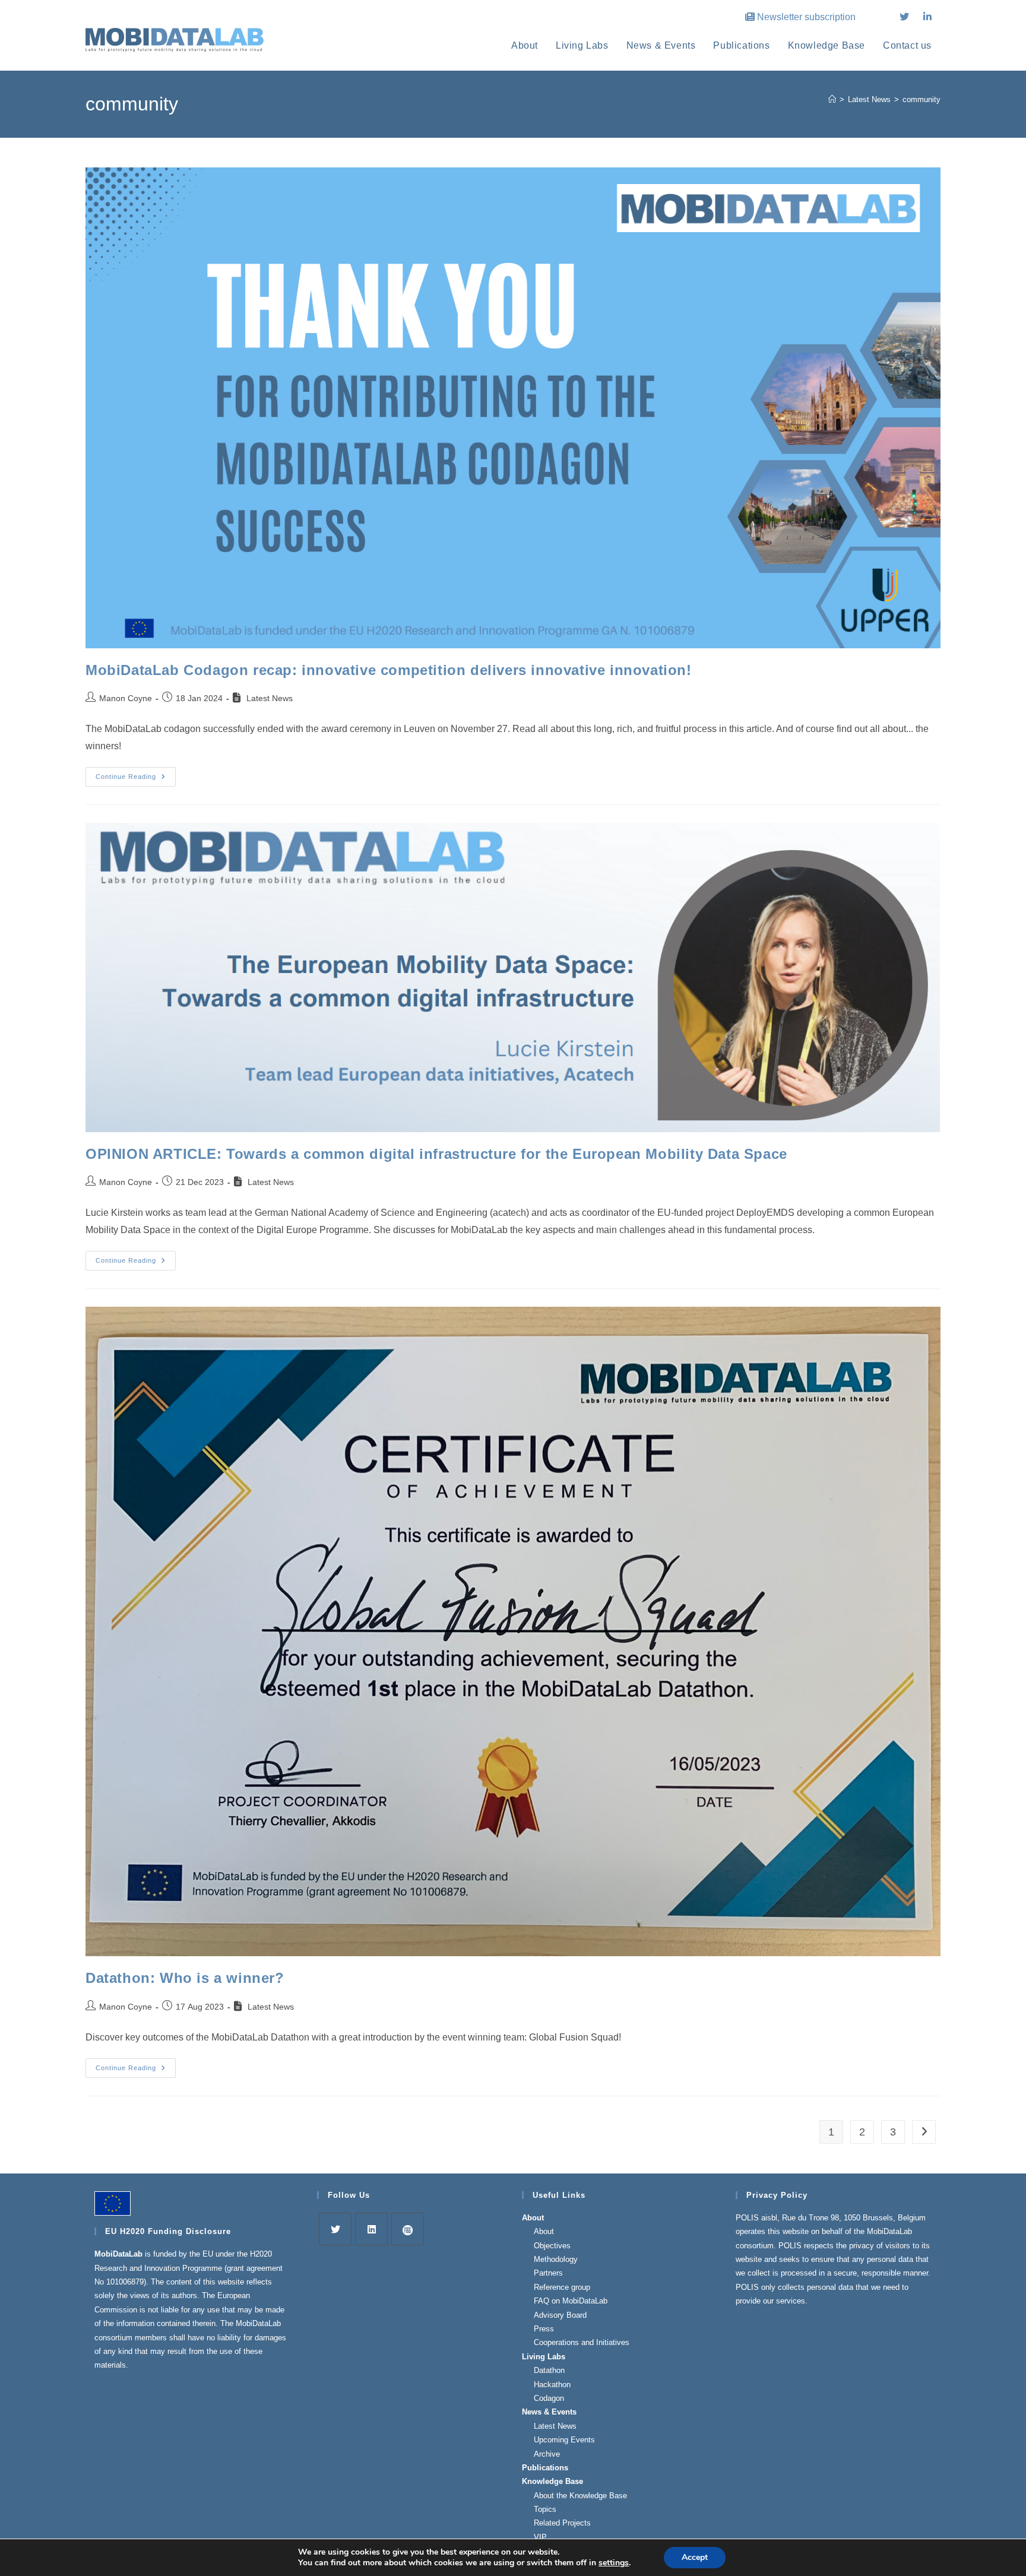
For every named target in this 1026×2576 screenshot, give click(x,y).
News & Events (549, 2412)
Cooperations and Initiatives (582, 2342)
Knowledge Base (552, 2481)
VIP (540, 2537)
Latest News (555, 2426)
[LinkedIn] (371, 2229)
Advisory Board (560, 2315)
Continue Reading (136, 780)
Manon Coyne (126, 698)
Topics (545, 2509)
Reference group (562, 2287)
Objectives (552, 2246)
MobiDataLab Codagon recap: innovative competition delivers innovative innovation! (389, 670)
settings (614, 2563)
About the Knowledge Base (580, 2496)
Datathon (549, 2370)
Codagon (549, 2398)
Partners (548, 2273)
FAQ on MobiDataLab (571, 2301)
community (921, 99)
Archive (547, 2454)
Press (544, 2329)
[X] (335, 2229)
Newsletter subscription (806, 17)
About (533, 2218)
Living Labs (544, 2357)
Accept (695, 2557)
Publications (545, 2468)
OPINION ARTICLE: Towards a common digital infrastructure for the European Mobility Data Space (436, 1154)
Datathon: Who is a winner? (185, 1978)
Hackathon (552, 2385)
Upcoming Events (564, 2440)
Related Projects (562, 2523)
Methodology (556, 2259)
